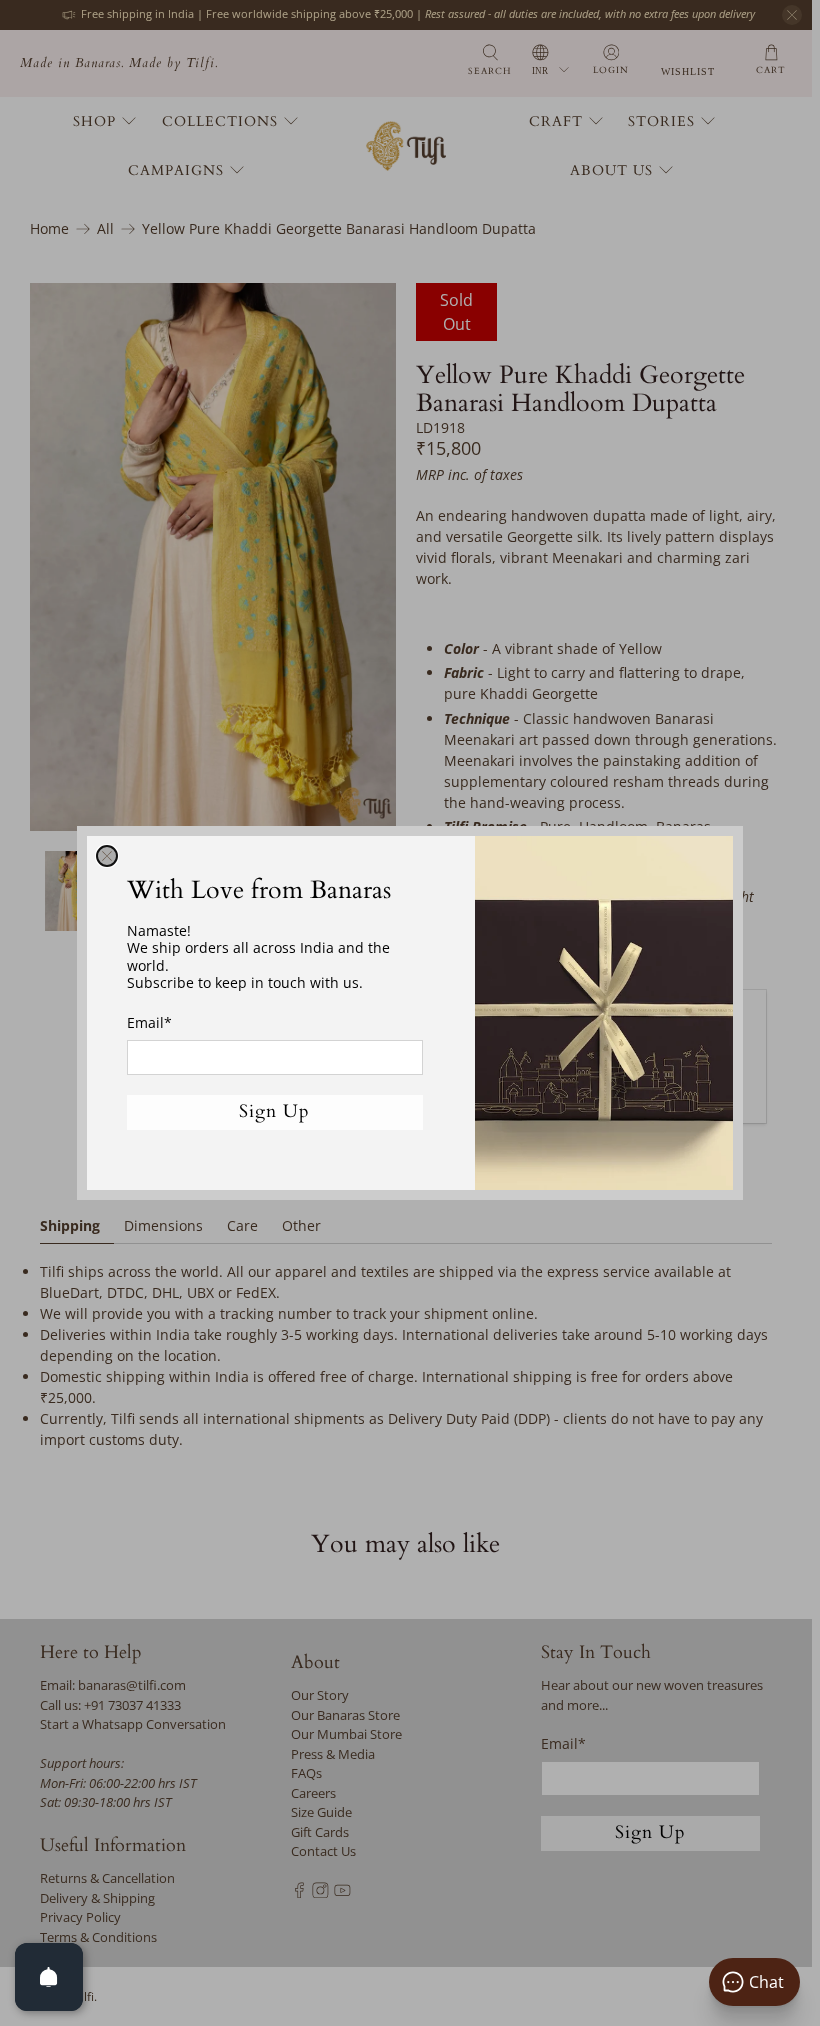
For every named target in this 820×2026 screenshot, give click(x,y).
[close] (107, 856)
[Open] (49, 1977)
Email (149, 1022)
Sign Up (274, 1111)
